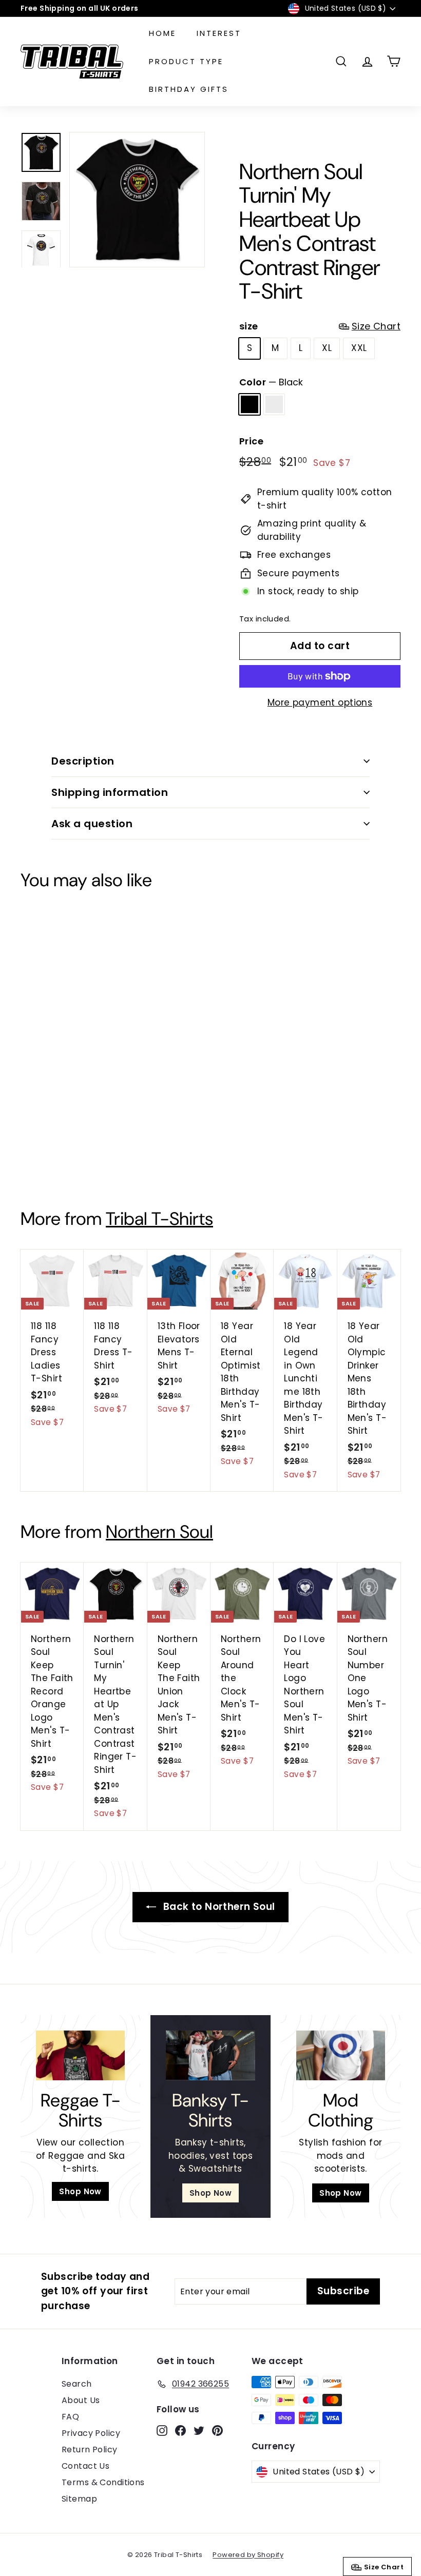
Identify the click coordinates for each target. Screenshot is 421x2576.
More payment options (320, 702)
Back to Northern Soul (217, 1907)
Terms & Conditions (103, 2482)
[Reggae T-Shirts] (80, 2055)
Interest (219, 33)
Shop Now (80, 2191)
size (320, 326)
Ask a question (92, 824)
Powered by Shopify (248, 2555)
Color (271, 382)
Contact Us (85, 2466)
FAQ (70, 2417)
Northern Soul (159, 1532)
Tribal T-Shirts (159, 1219)
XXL (359, 348)
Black (250, 404)
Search (77, 2384)
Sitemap (79, 2499)
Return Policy (90, 2450)
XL (327, 348)
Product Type (186, 61)
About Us (81, 2400)
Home (162, 33)
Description (83, 761)
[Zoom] (137, 200)
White (274, 404)
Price (251, 441)
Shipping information (110, 792)
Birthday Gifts (189, 89)
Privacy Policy (91, 2433)
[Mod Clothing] (341, 2055)
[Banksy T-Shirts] (210, 2055)
